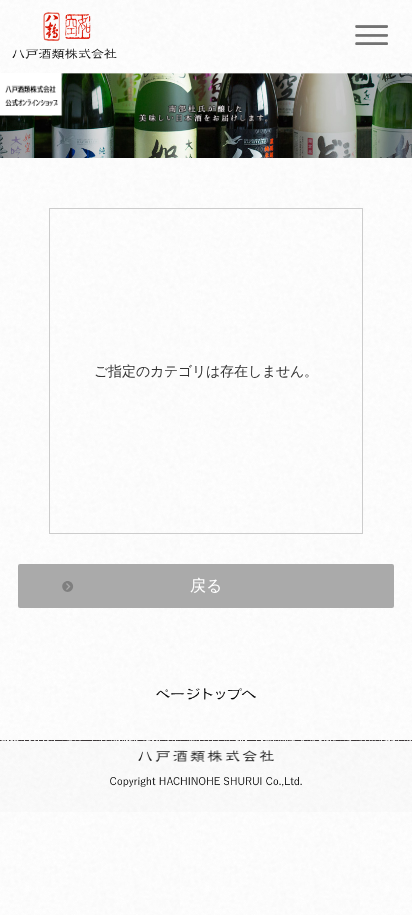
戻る (206, 585)
